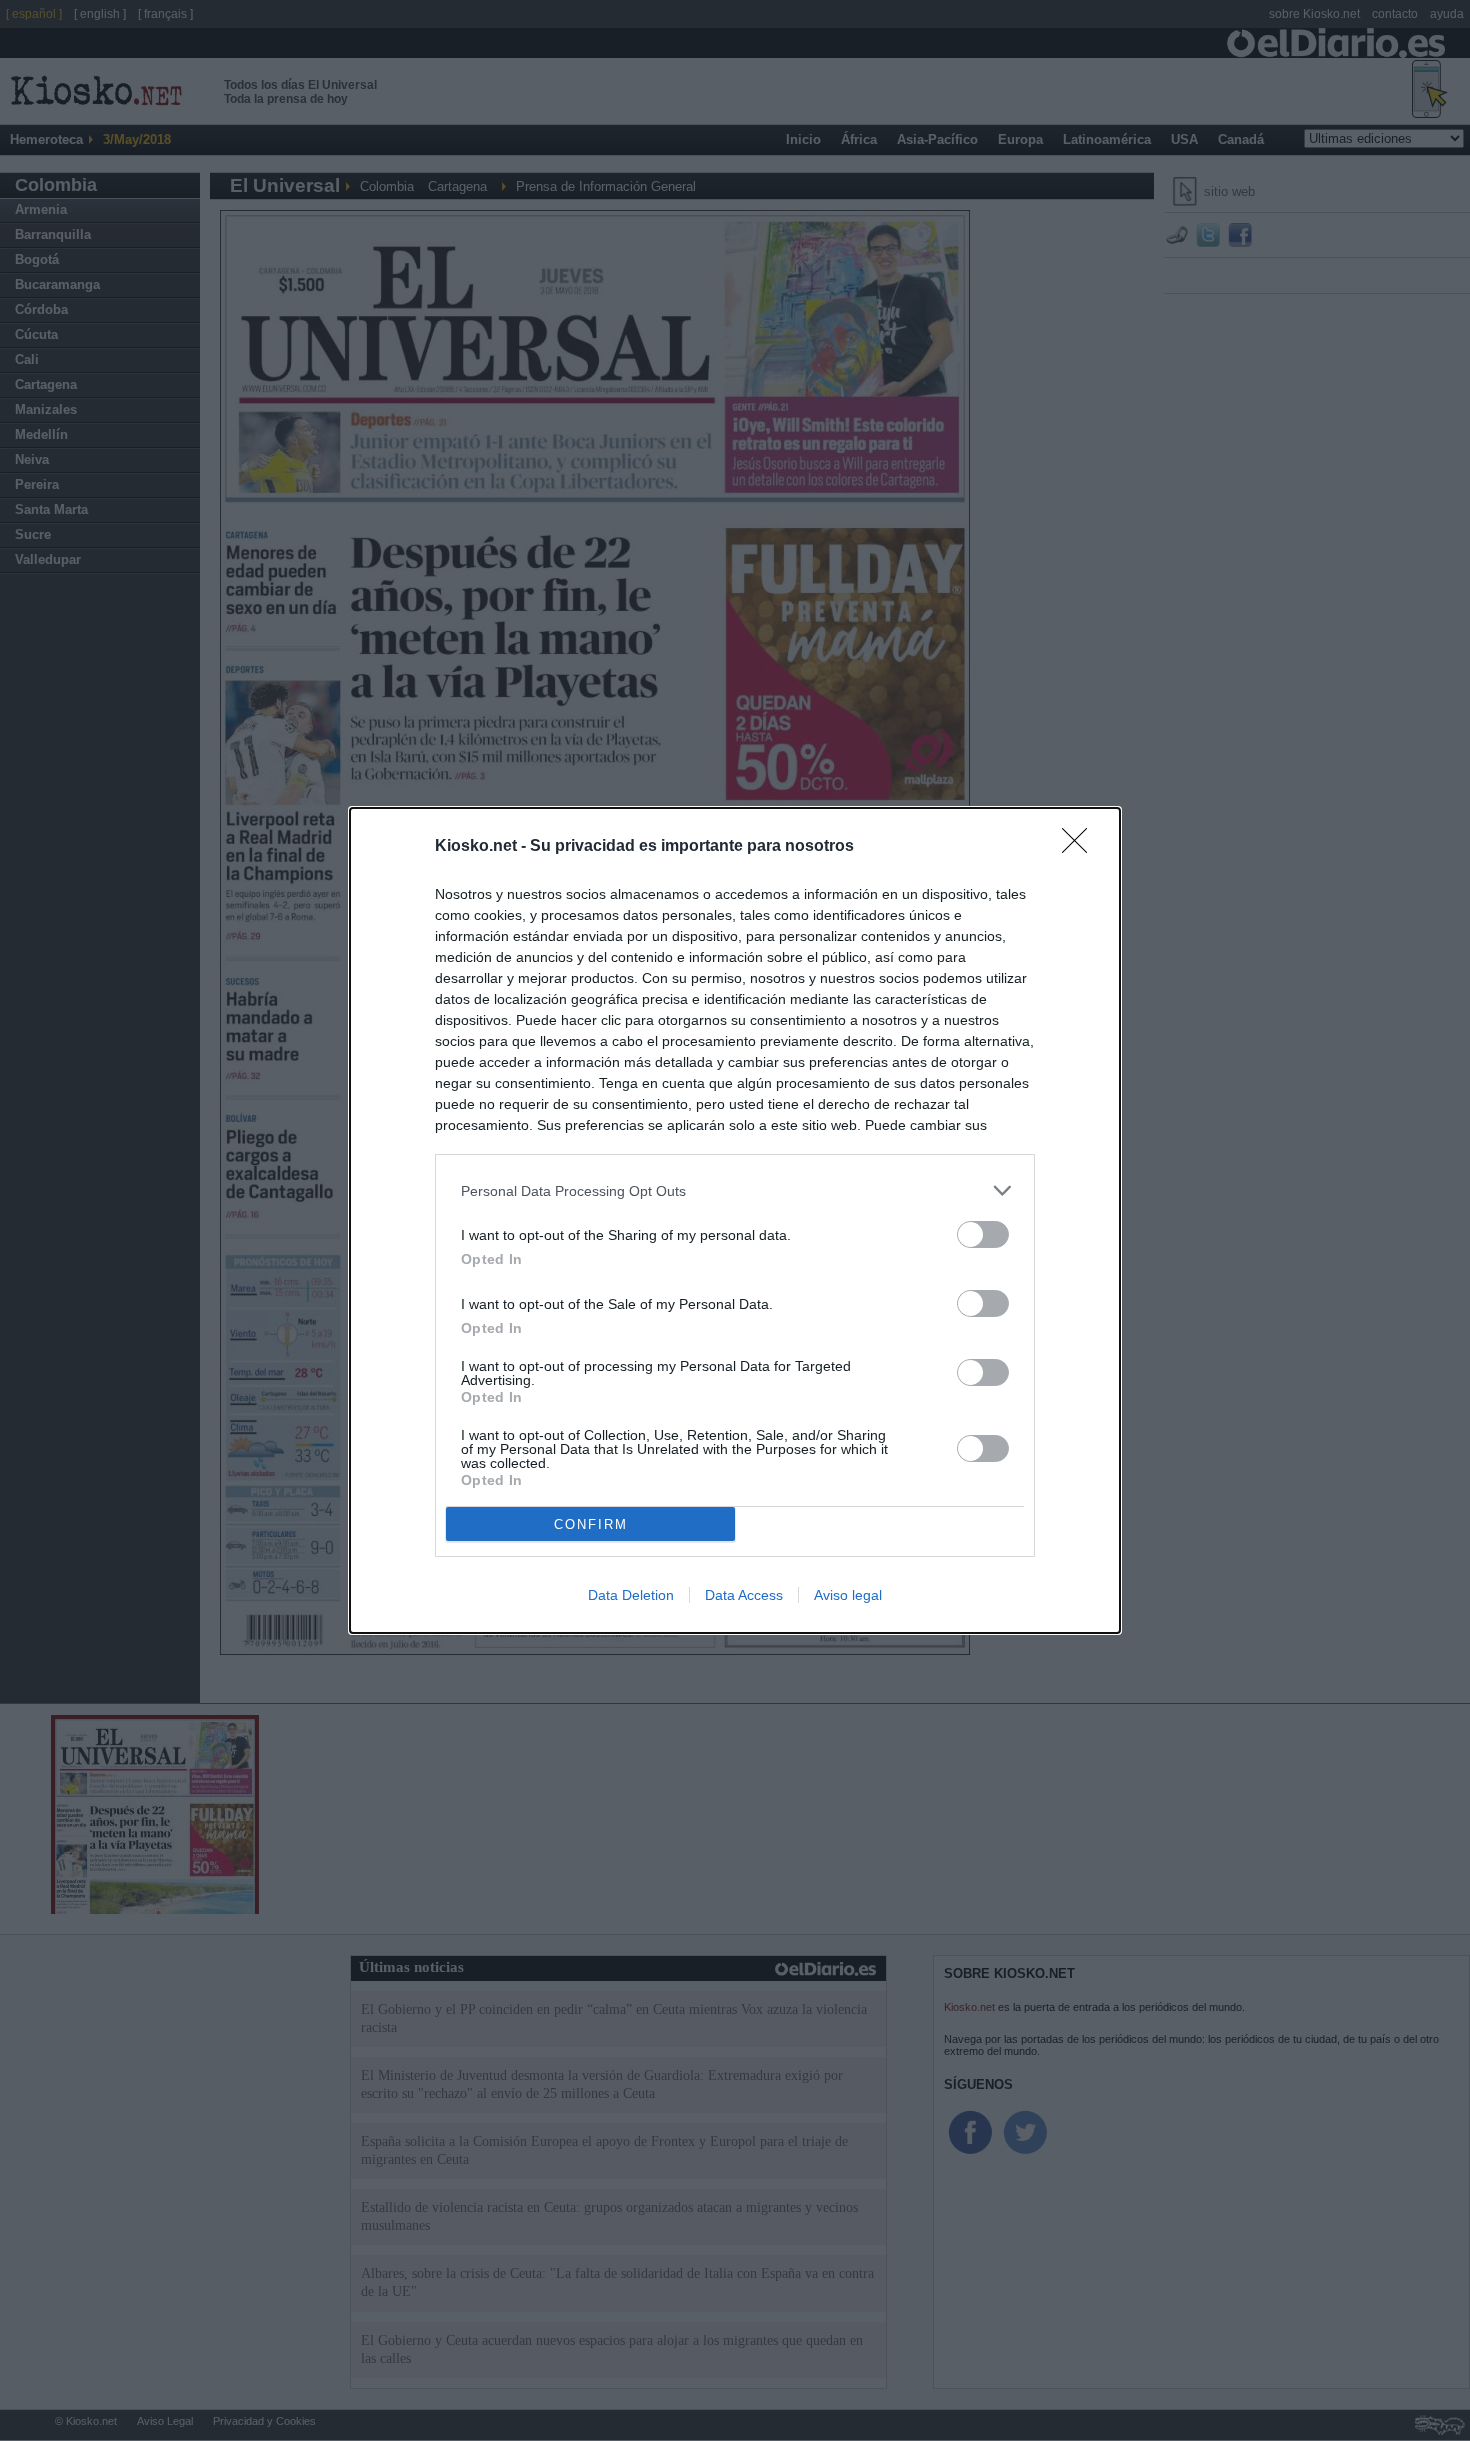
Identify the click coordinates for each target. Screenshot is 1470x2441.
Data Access (744, 1595)
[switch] (983, 1234)
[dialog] (735, 1220)
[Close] (1081, 847)
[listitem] (735, 1190)
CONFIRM (591, 1524)
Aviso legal (848, 1595)
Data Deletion (631, 1595)
